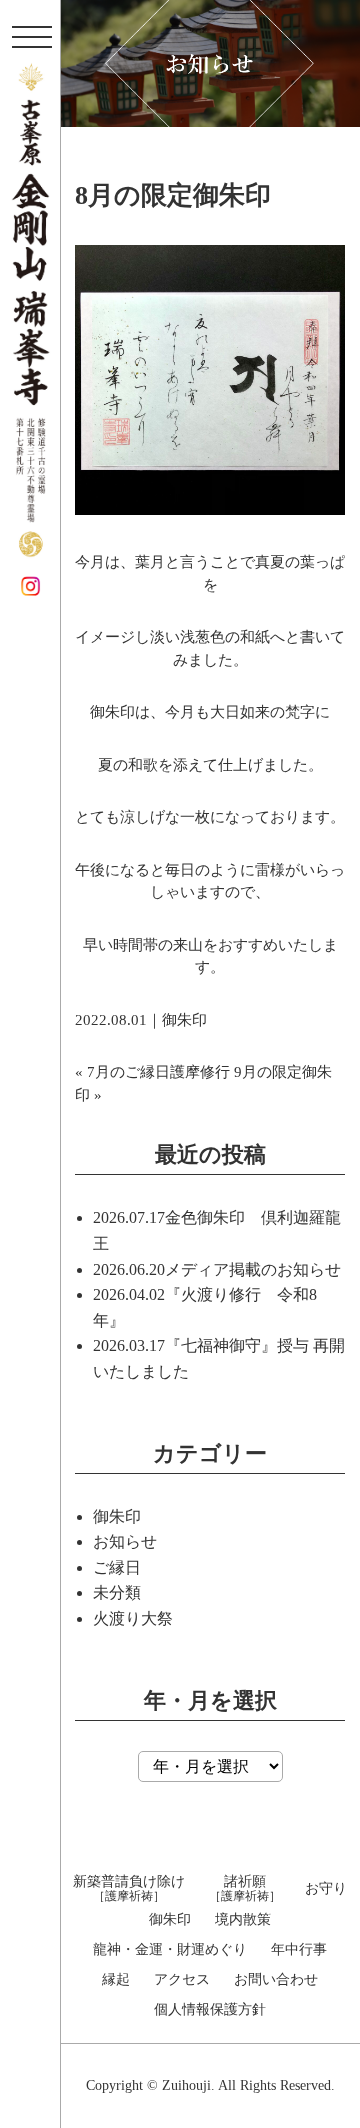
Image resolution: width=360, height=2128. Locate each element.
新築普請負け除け (129, 1889)
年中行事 (299, 1950)
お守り (326, 1889)
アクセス (182, 1980)
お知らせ (125, 1541)
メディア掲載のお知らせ (253, 1269)
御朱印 (184, 1020)
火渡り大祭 (133, 1618)
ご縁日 (117, 1567)
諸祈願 (245, 1889)
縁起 (116, 1980)
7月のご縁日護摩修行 (158, 1072)
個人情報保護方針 (210, 2010)
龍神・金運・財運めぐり (170, 1950)
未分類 (117, 1592)
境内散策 (243, 1920)
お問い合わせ (276, 1980)
